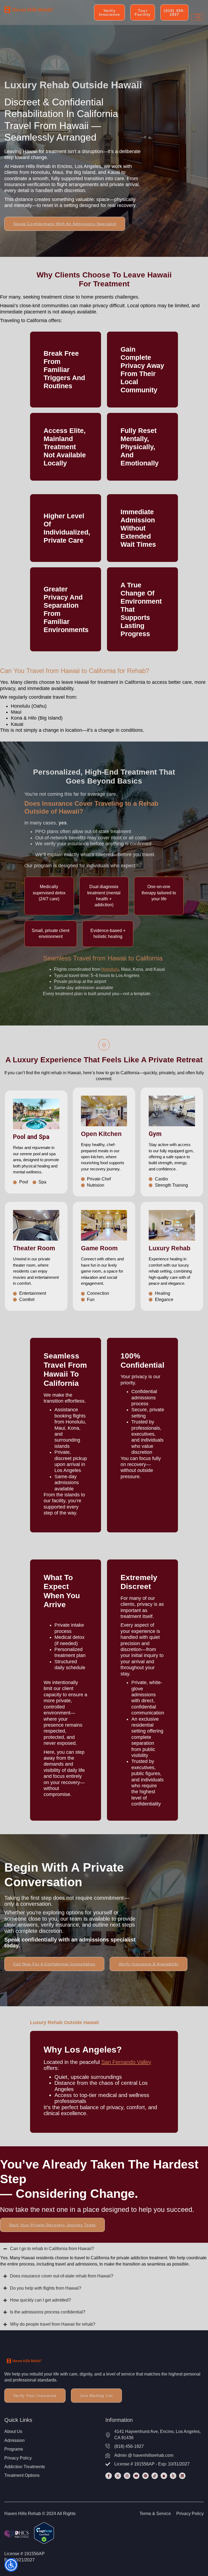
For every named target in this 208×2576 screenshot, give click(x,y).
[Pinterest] (145, 2476)
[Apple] (164, 2476)
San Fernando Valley (126, 2062)
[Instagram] (127, 2476)
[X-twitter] (118, 2476)
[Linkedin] (182, 2476)
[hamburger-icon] (198, 17)
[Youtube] (136, 2476)
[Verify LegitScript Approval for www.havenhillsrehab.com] (44, 2542)
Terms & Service (155, 2514)
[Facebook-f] (109, 2476)
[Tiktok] (155, 2476)
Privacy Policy (190, 2514)
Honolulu (110, 969)
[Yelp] (173, 2476)
